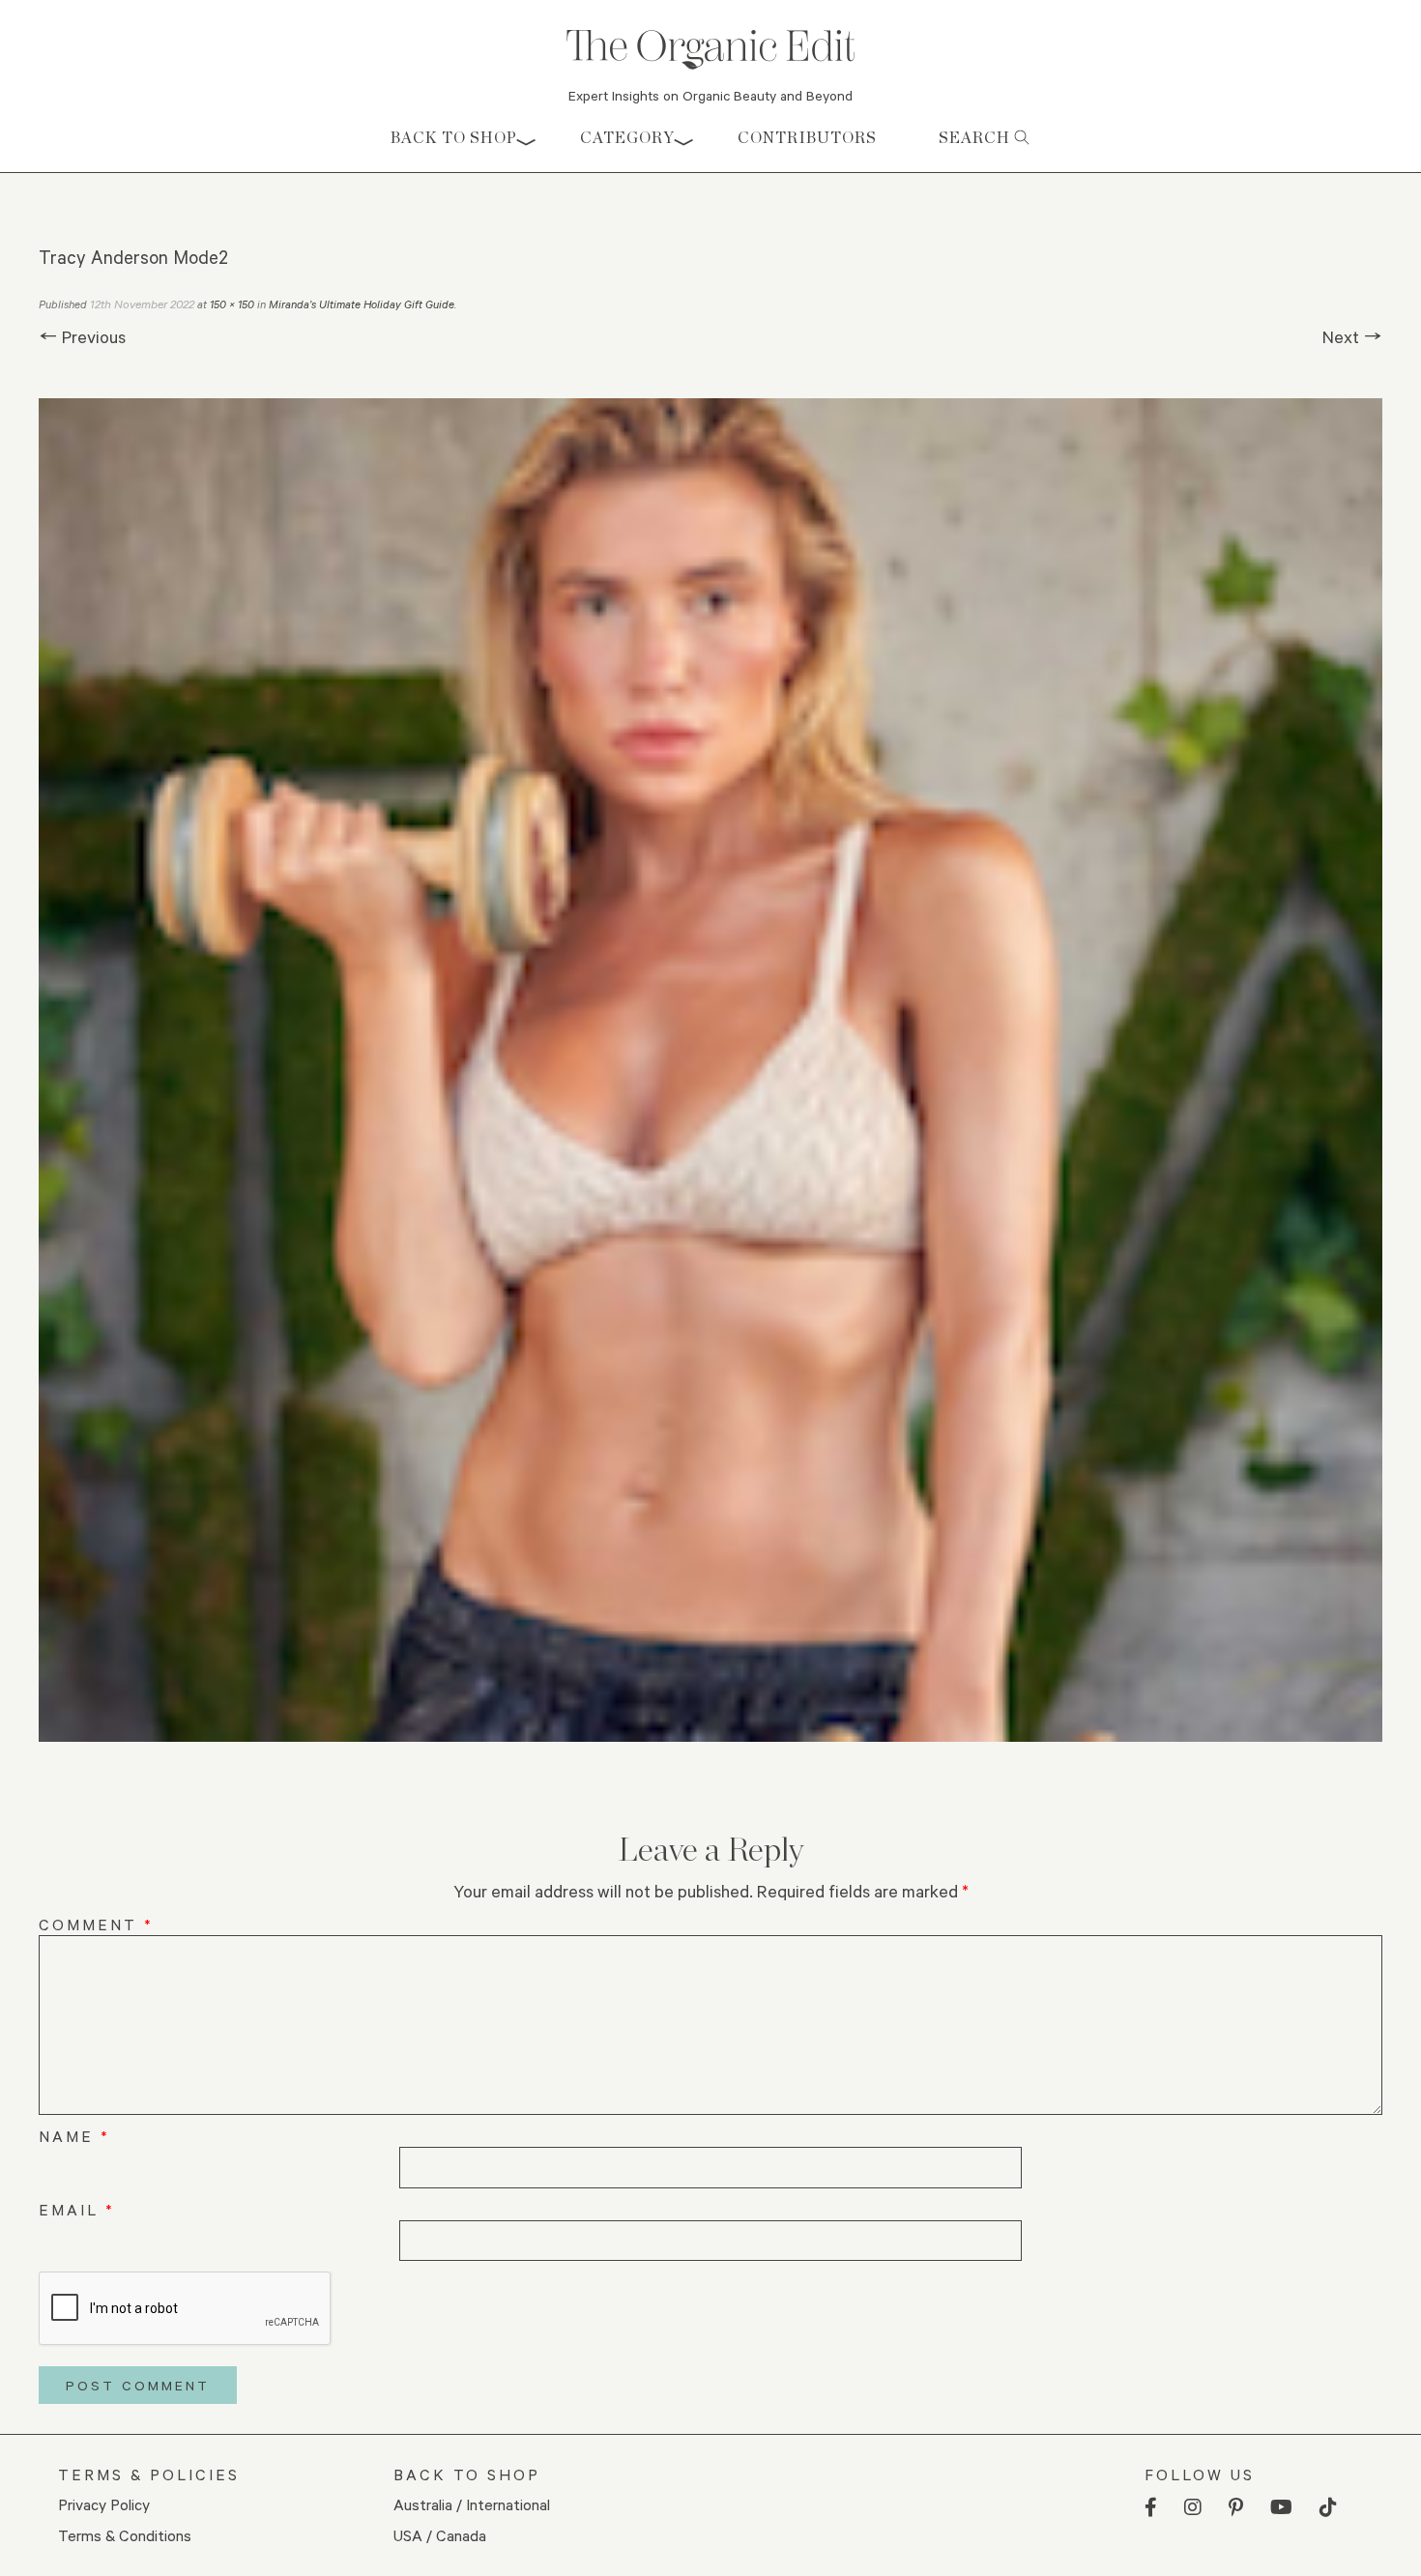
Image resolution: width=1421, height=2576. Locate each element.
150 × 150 (232, 304)
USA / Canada (440, 2535)
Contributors (807, 138)
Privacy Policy (104, 2504)
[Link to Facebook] (1151, 2508)
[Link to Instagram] (1193, 2508)
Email (77, 2209)
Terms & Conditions (125, 2535)
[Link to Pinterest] (1236, 2508)
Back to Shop (454, 138)
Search (976, 138)
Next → (1352, 336)
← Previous (82, 336)
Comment (96, 1924)
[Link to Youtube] (1281, 2508)
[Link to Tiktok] (1328, 2508)
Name (74, 2136)
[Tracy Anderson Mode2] (710, 1070)
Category (627, 138)
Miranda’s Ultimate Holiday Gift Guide (362, 304)
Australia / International (472, 2504)
